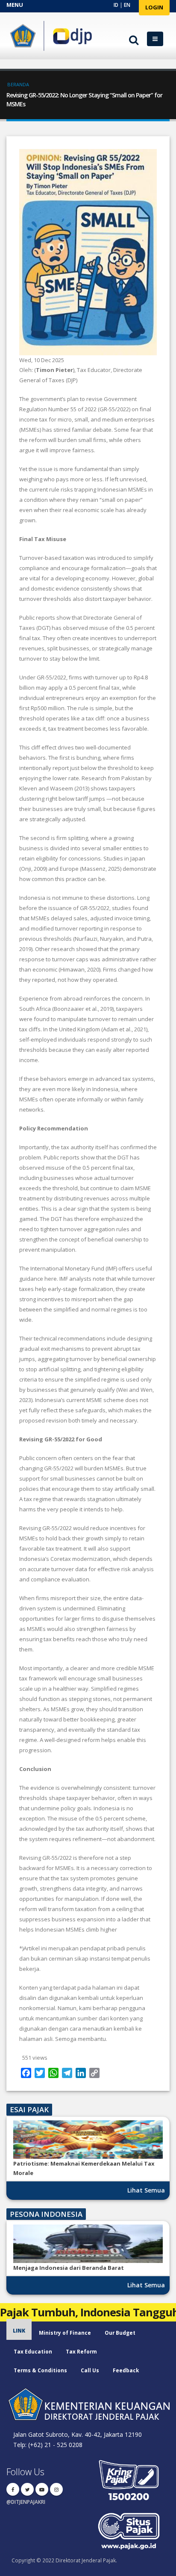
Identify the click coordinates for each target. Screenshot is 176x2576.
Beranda (18, 84)
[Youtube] (42, 2489)
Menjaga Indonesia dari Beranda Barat (69, 2268)
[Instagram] (56, 2489)
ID (116, 5)
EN (127, 5)
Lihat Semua (146, 2190)
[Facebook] (13, 2489)
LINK (19, 2330)
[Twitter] (27, 2489)
